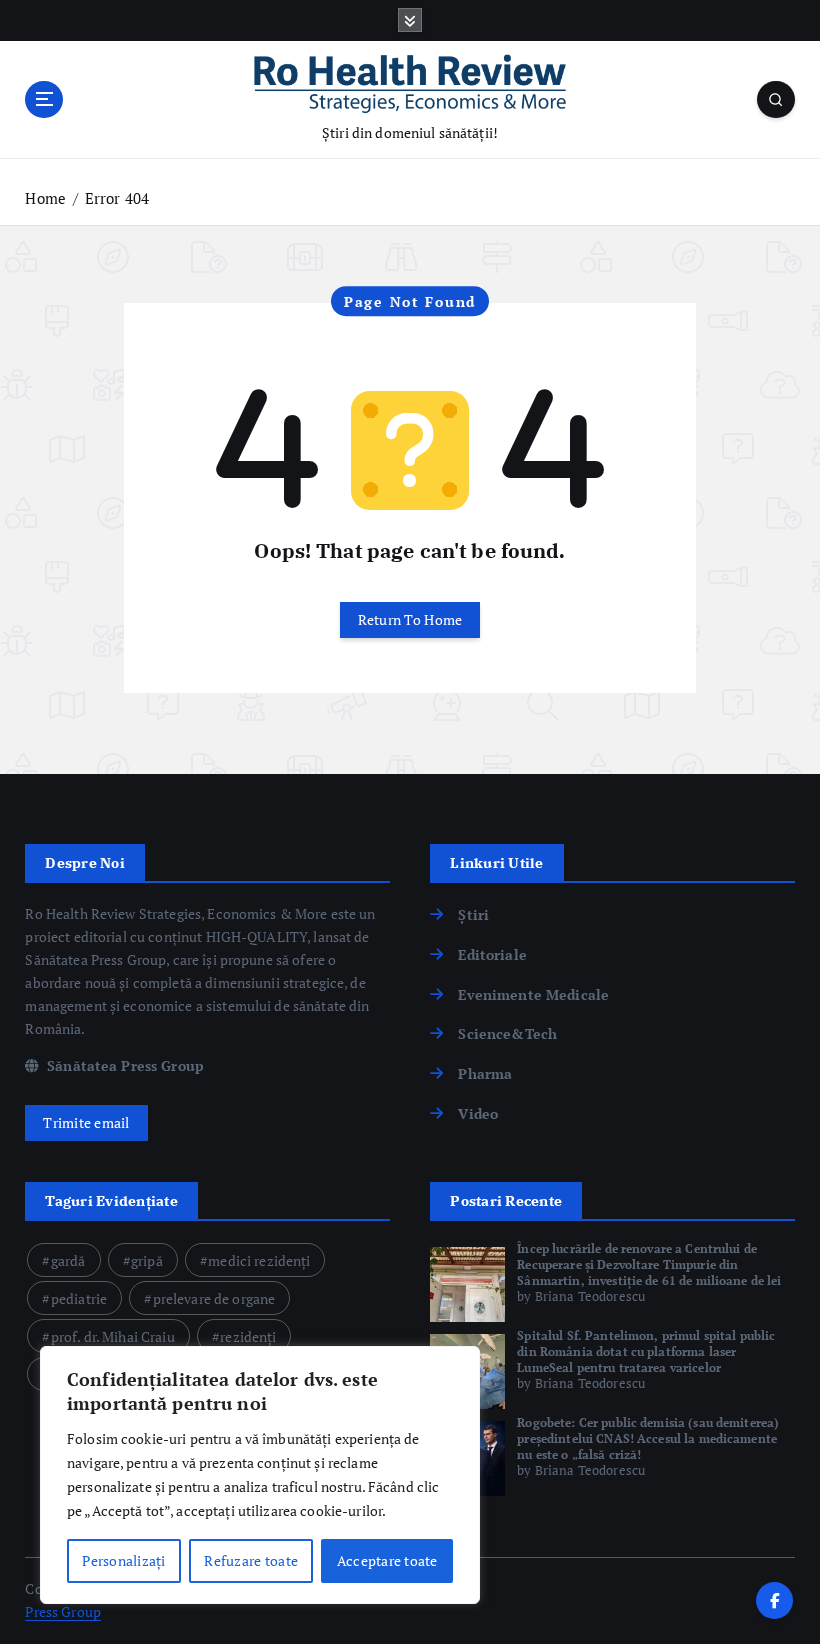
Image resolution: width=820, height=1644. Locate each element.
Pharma (485, 1074)
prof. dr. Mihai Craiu (113, 1336)
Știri (473, 915)
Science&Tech (507, 1034)
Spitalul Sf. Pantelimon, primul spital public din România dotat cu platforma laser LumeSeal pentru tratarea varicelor (646, 1351)
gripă (147, 1260)
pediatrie (79, 1298)
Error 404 (117, 198)
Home (45, 198)
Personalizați (123, 1560)
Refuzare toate (251, 1560)
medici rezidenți (259, 1260)
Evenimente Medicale (533, 995)
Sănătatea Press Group (123, 1066)
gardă (68, 1260)
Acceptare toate (387, 1560)
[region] (260, 1475)
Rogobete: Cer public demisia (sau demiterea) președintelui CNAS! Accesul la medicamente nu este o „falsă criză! (648, 1438)
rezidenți (248, 1336)
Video (478, 1114)
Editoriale (492, 955)
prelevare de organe (214, 1298)
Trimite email (86, 1123)
